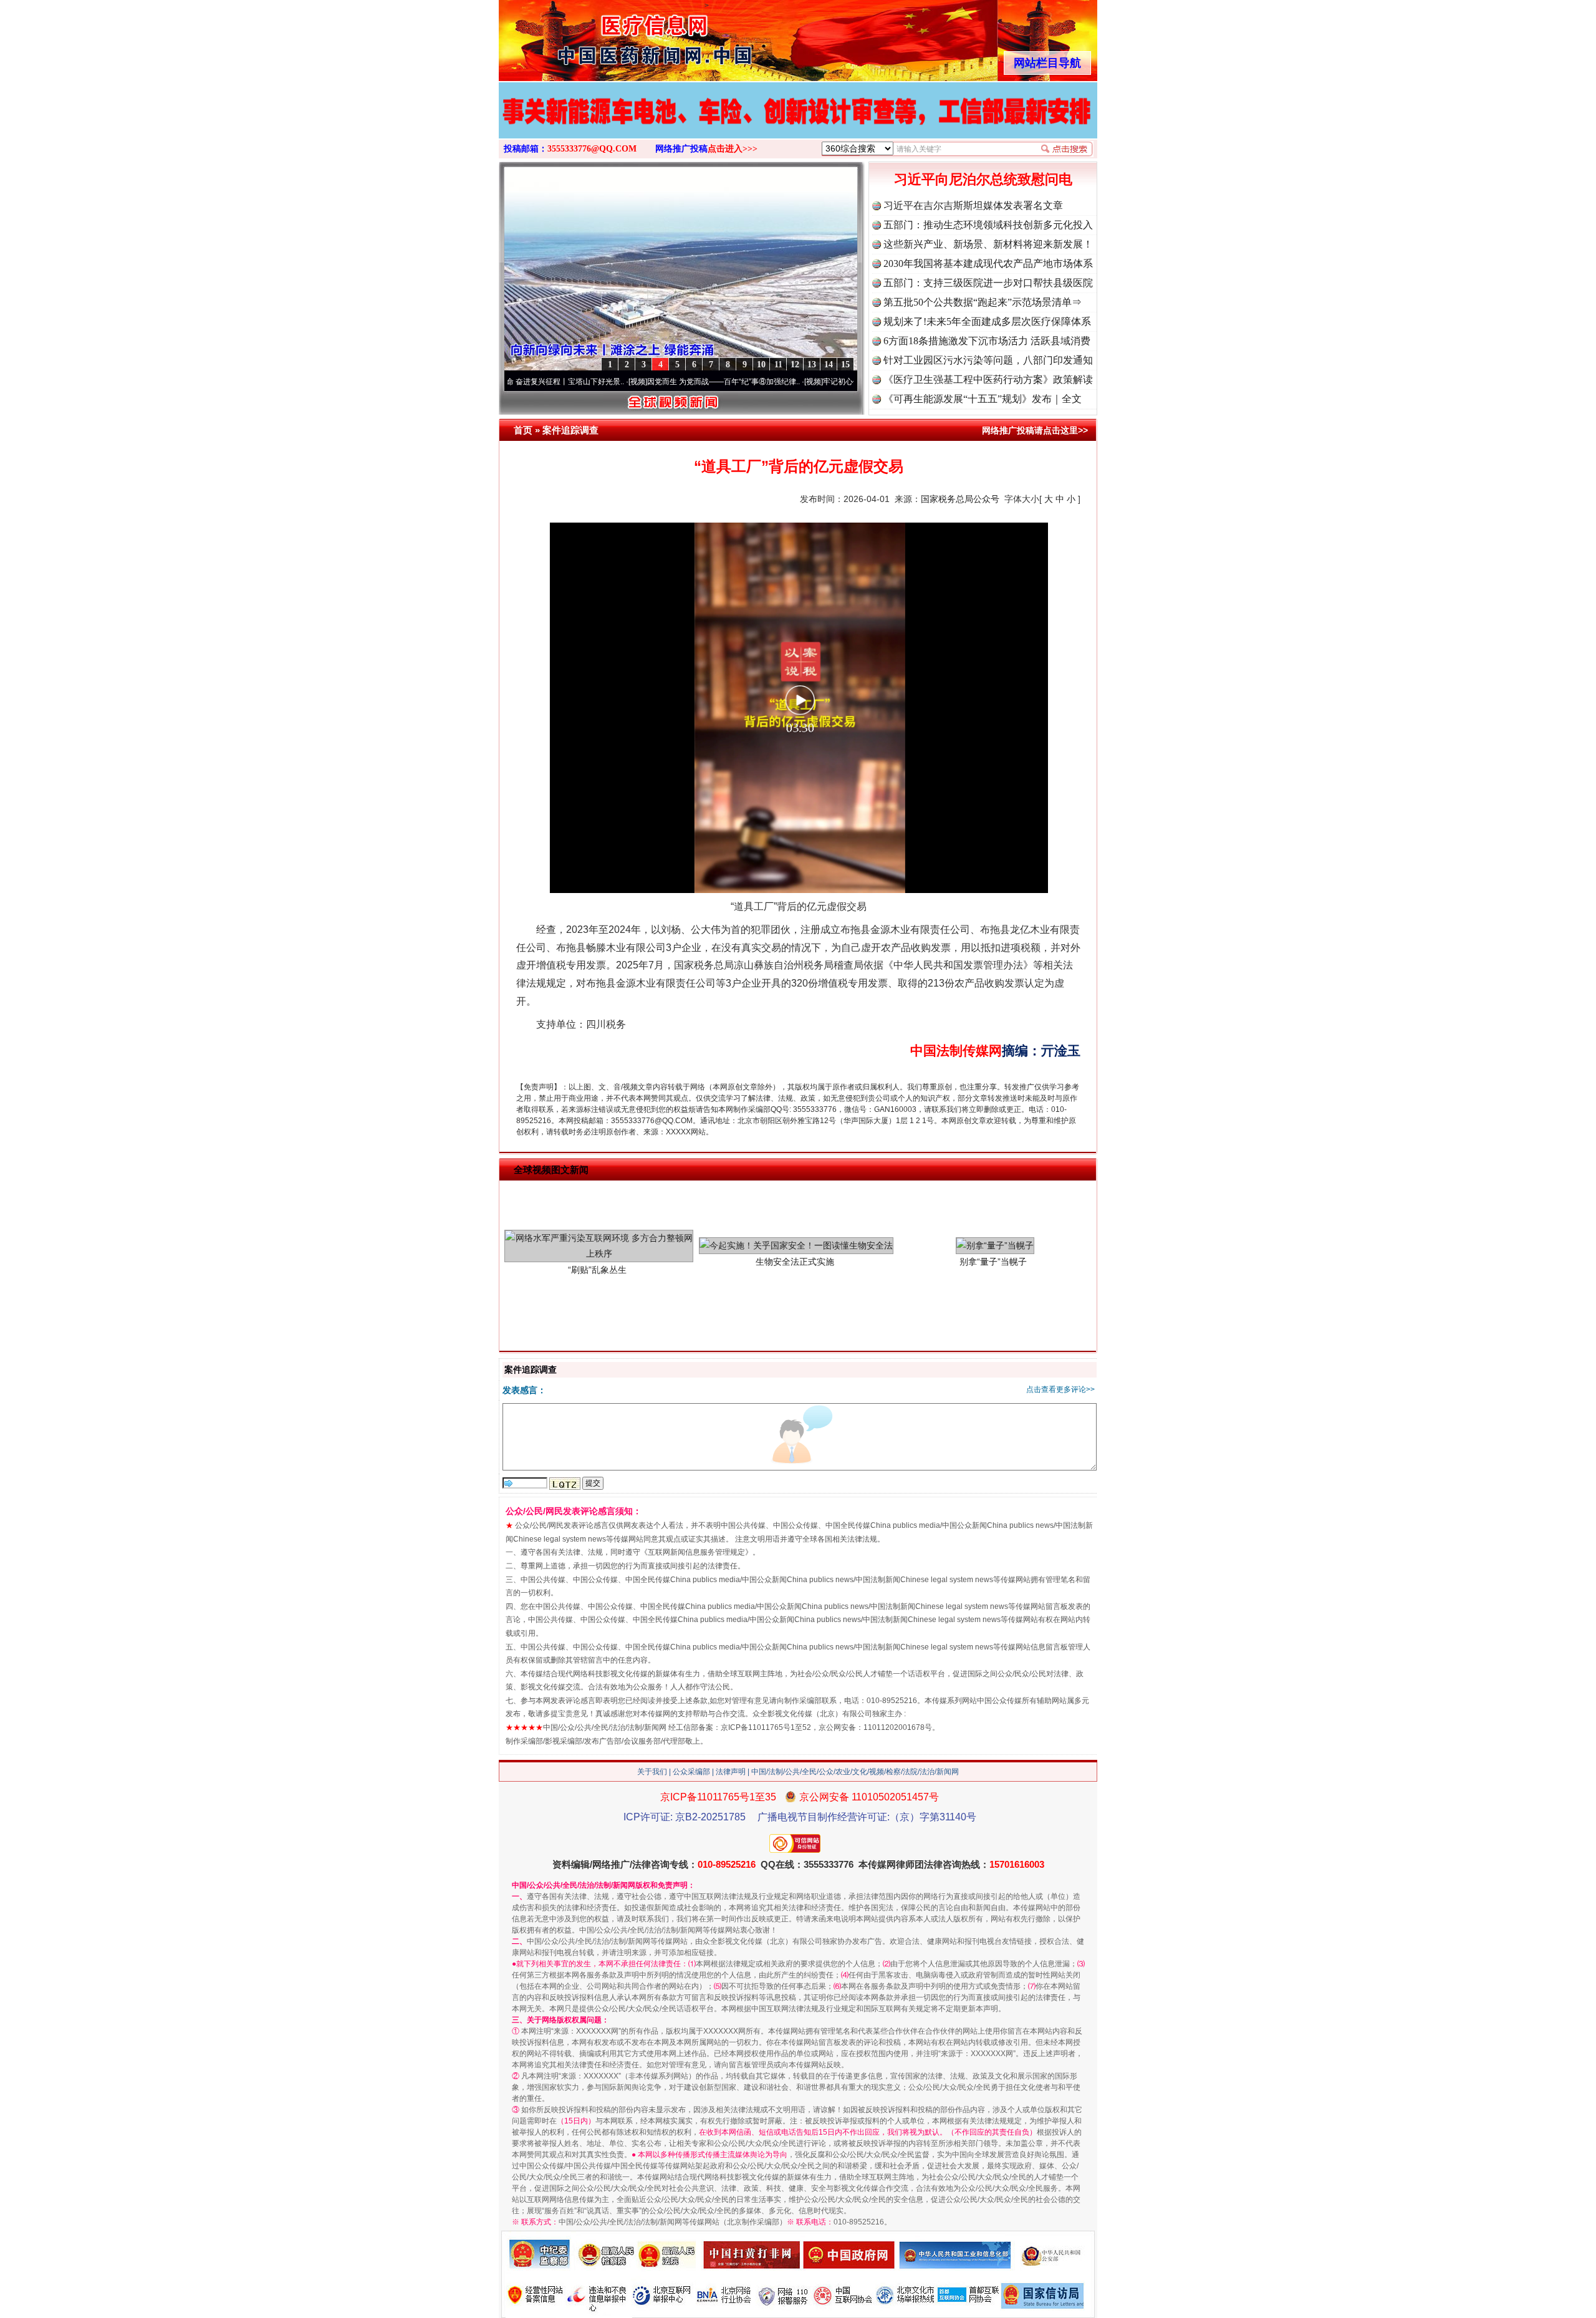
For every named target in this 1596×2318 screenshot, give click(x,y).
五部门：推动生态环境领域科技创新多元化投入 (988, 225)
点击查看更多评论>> (1060, 1389)
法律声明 (731, 1772)
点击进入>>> (733, 149)
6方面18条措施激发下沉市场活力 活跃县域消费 (987, 341)
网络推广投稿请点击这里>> (1035, 430)
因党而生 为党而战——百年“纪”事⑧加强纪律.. (637, 382)
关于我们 (652, 1772)
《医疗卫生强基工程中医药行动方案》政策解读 (988, 379)
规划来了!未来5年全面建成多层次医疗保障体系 (987, 321)
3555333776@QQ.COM (592, 149)
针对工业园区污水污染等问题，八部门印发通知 (988, 360)
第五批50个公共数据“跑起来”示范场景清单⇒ (983, 302)
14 (829, 365)
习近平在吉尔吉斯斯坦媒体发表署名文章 (973, 205)
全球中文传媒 (602, 36)
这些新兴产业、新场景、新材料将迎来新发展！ (988, 244)
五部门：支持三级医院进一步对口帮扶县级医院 (988, 283)
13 (812, 365)
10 (761, 365)
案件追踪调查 (570, 430)
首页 (523, 430)
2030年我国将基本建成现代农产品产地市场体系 (988, 263)
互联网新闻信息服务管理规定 (696, 1552)
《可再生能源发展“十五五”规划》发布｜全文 (983, 399)
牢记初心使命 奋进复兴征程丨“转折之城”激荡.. (813, 382)
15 (845, 365)
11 (778, 365)
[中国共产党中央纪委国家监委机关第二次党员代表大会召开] (798, 123)
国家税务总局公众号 (960, 499)
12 (795, 365)
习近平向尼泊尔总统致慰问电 (983, 179)
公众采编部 (691, 1772)
